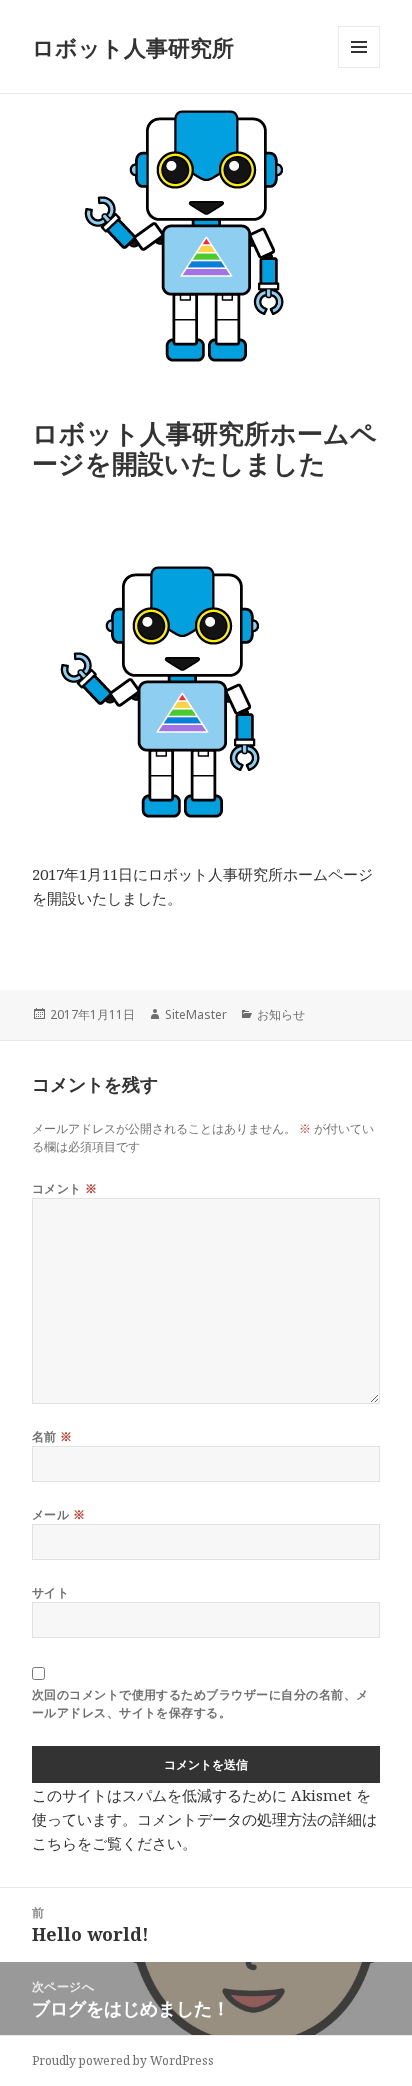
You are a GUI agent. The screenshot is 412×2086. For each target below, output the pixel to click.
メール (58, 1514)
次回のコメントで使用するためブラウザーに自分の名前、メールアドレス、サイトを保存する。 (200, 1703)
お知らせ (281, 1014)
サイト (50, 1592)
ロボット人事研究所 (133, 47)
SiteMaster (196, 1014)
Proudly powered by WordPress (123, 2060)
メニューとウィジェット (359, 67)
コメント (65, 1188)
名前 (52, 1436)
